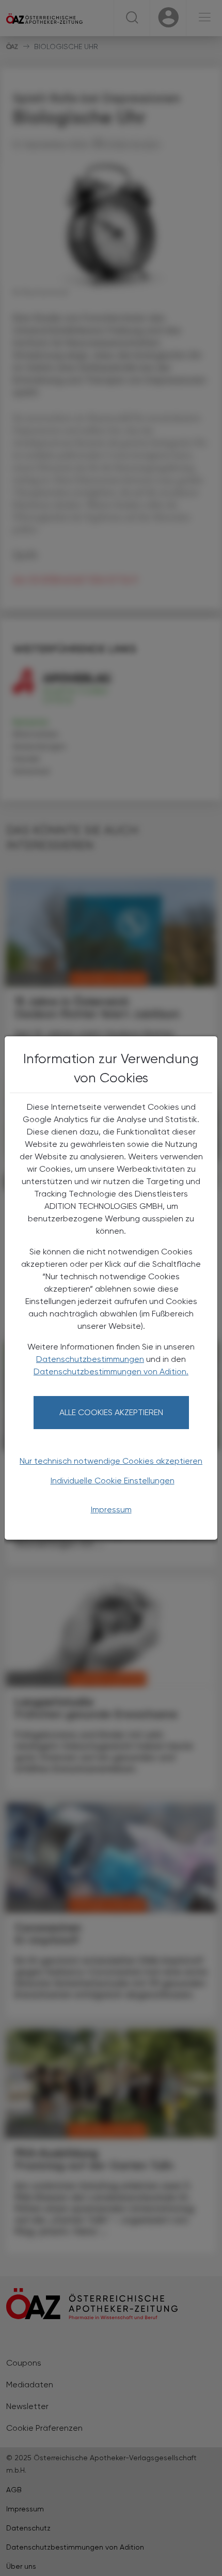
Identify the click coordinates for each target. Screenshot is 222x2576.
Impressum (111, 1509)
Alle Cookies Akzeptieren (111, 1412)
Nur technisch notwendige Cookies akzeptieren (111, 1461)
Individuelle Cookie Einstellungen (113, 1481)
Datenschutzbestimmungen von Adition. (111, 1371)
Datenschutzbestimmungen (90, 1359)
